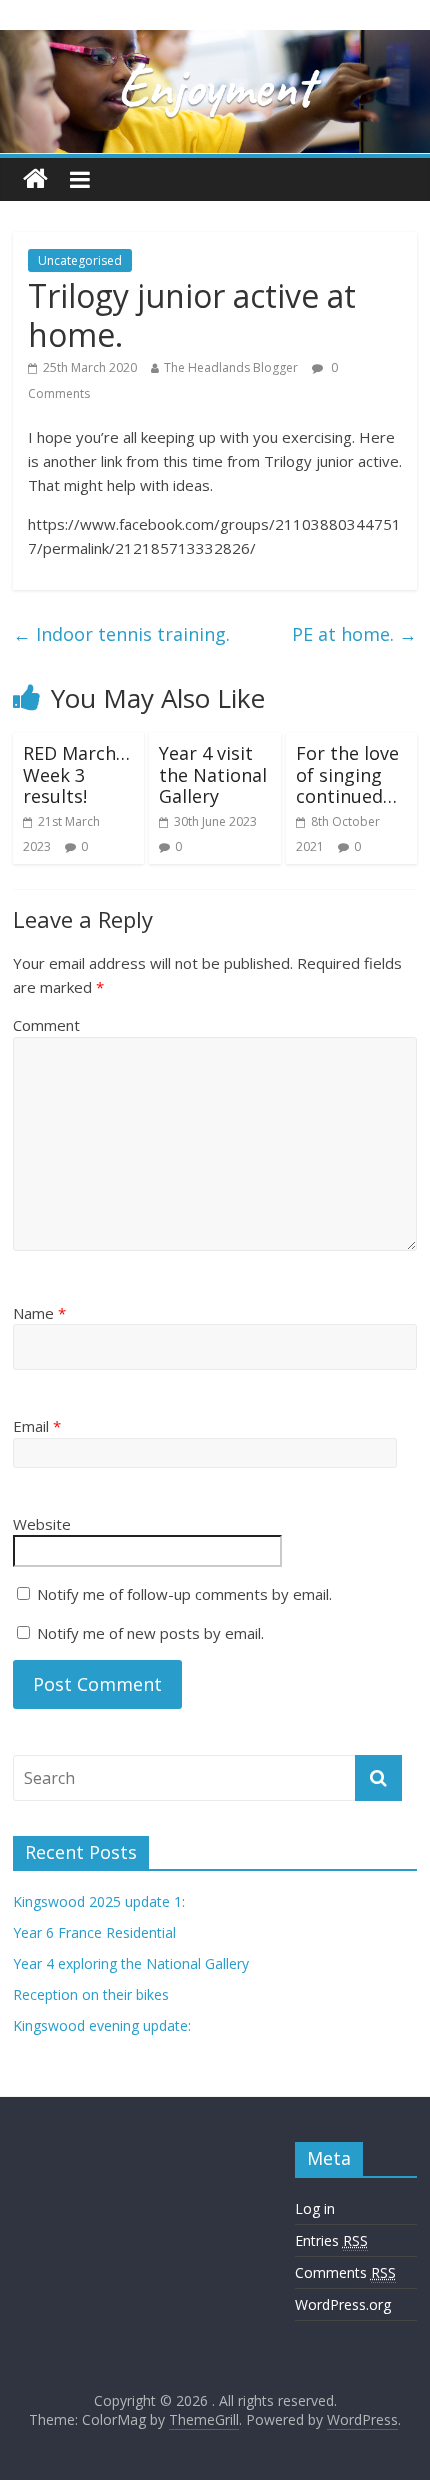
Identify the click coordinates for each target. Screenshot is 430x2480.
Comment (46, 1025)
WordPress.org (343, 2304)
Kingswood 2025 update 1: (99, 1901)
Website (42, 1524)
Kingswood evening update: (102, 2025)
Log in (315, 2208)
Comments (345, 2272)
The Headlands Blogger (231, 367)
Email (37, 1426)
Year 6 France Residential (94, 1932)
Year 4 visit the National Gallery (213, 774)
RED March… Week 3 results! (76, 774)
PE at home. (354, 634)
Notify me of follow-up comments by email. (184, 1594)
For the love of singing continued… (347, 774)
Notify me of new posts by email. (150, 1633)
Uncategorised (80, 260)
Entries (331, 2240)
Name (39, 1313)
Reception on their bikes (91, 1994)
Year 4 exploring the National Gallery (131, 1963)
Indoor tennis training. (121, 634)
